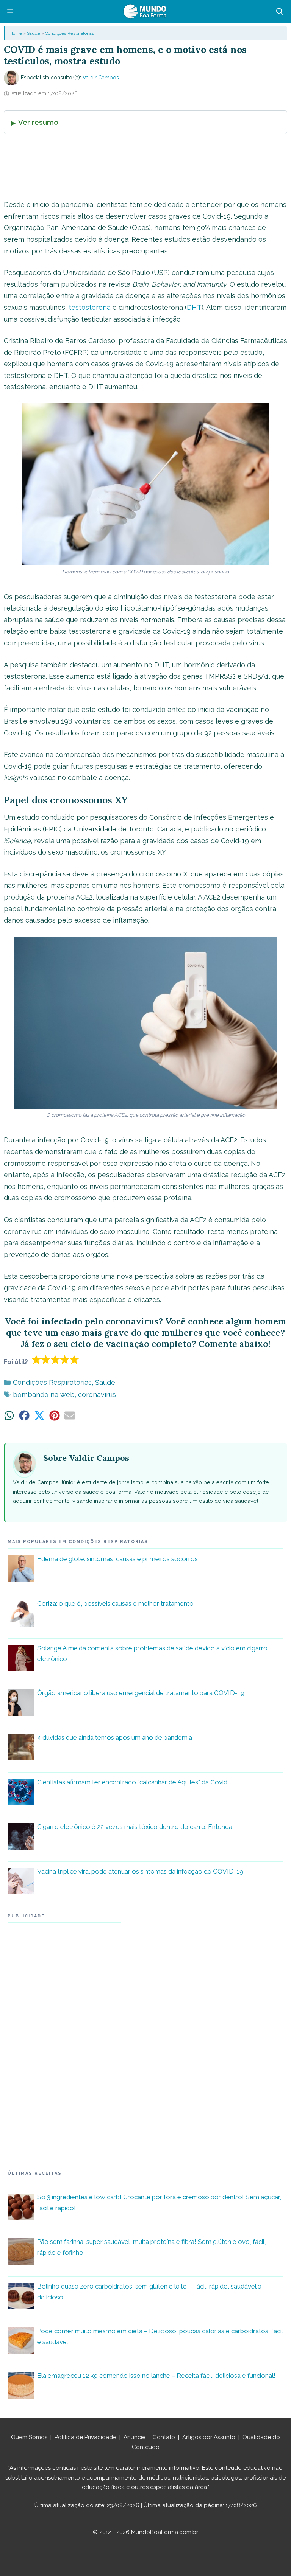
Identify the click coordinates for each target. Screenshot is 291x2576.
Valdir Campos (101, 78)
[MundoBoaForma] (145, 11)
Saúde (34, 33)
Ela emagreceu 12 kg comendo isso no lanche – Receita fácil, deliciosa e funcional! (156, 2376)
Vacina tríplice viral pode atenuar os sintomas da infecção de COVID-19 (140, 1871)
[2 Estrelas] (46, 1359)
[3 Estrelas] (56, 1359)
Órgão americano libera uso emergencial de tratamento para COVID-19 (141, 1693)
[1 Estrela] (37, 1359)
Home (16, 33)
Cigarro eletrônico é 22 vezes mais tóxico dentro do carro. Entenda (135, 1827)
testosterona (90, 307)
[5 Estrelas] (74, 1359)
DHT (194, 307)
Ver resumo (38, 122)
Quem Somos (29, 2437)
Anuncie (135, 2437)
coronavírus (97, 1394)
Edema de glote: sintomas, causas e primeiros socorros (117, 1559)
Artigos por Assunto (209, 2437)
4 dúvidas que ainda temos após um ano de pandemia (115, 1737)
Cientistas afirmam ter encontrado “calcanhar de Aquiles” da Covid (132, 1782)
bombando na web (44, 1394)
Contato (164, 2437)
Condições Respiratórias (70, 33)
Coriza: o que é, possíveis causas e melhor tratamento (115, 1603)
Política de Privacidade (85, 2437)
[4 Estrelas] (65, 1359)
